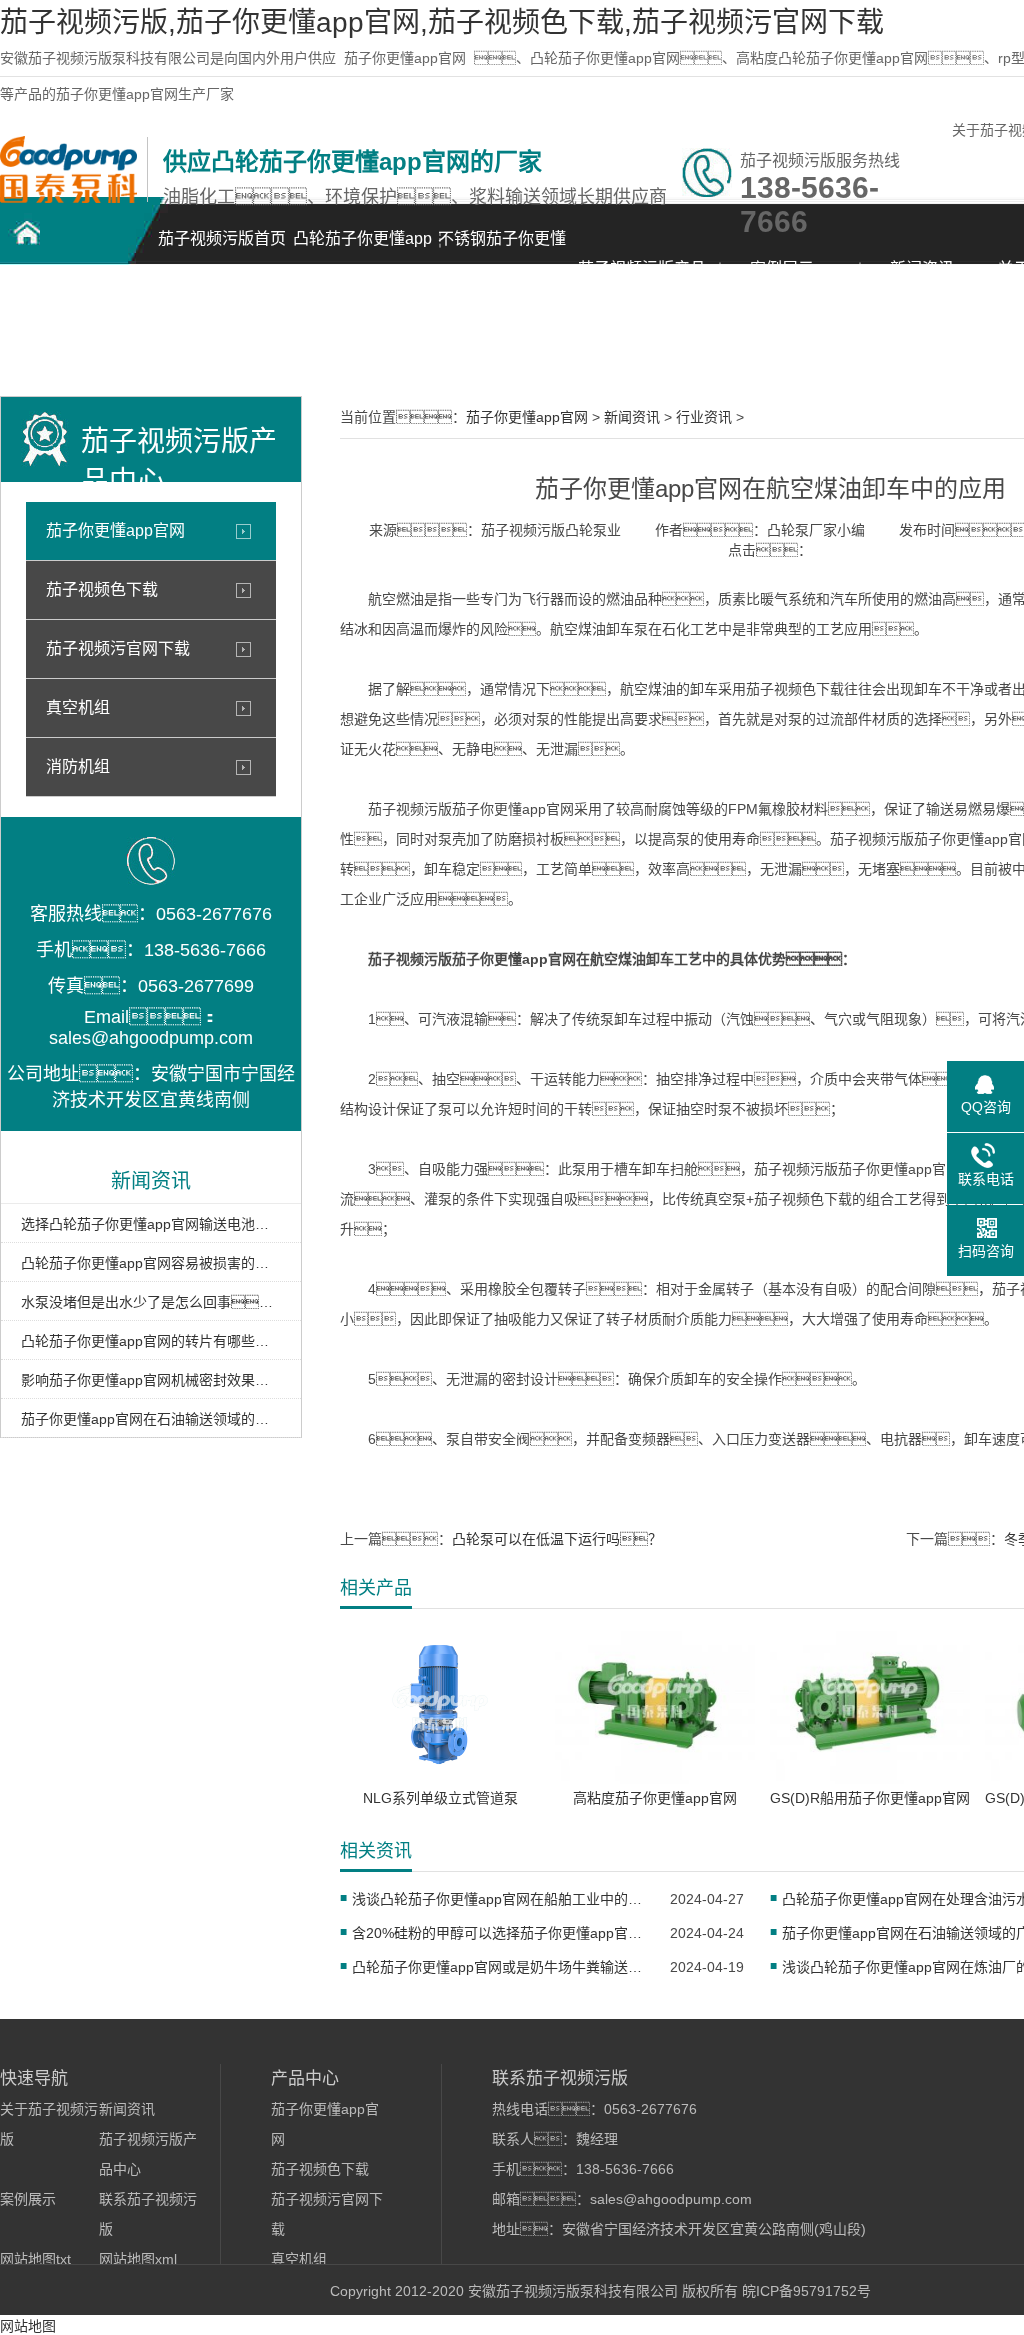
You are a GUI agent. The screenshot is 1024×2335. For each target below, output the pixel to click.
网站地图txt (35, 2259)
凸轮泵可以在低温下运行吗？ (557, 1539)
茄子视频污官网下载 (118, 648)
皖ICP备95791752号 (806, 2291)
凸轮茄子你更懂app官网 (362, 249)
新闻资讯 (922, 268)
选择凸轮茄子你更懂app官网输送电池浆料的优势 (151, 1224)
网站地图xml (138, 2259)
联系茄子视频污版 (70, 335)
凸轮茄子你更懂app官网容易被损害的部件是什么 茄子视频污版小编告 (151, 1263)
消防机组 (78, 766)
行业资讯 (704, 417)
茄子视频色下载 (102, 589)
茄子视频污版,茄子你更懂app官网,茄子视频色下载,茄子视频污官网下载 (442, 22)
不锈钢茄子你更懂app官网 (502, 249)
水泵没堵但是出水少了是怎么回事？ (151, 1302)
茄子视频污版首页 (222, 238)
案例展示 (782, 268)
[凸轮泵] (68, 198)
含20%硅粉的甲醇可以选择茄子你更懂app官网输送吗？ (498, 1933)
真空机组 (78, 707)
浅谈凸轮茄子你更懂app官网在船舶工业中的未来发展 (498, 1899)
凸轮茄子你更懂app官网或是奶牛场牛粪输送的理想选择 (498, 1967)
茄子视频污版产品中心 (642, 279)
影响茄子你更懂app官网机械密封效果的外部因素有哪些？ (151, 1380)
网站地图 (28, 2326)
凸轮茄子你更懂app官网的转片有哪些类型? (151, 1341)
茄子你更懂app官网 (405, 58)
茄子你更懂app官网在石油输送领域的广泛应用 (151, 1419)
